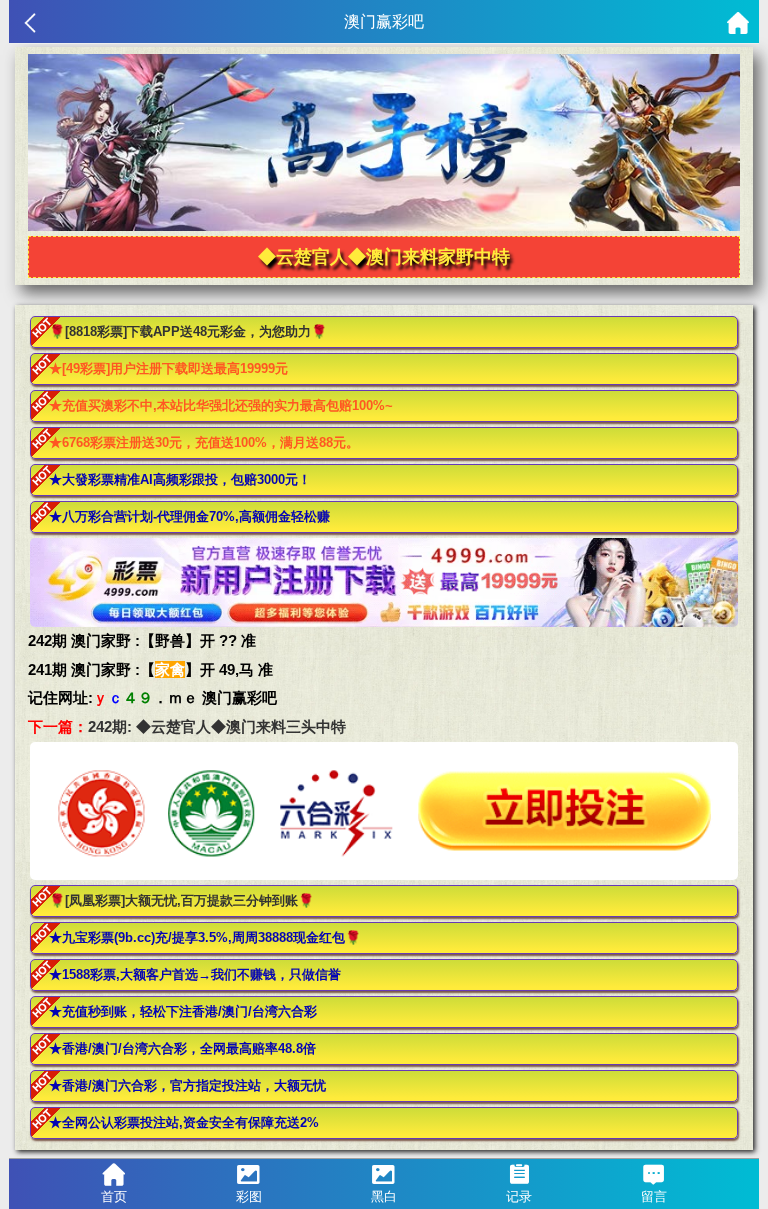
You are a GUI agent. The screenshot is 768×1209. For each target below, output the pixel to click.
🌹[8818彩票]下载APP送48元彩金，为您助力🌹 (188, 331)
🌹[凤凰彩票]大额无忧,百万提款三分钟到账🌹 (181, 900)
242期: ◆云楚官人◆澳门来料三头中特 (217, 726)
